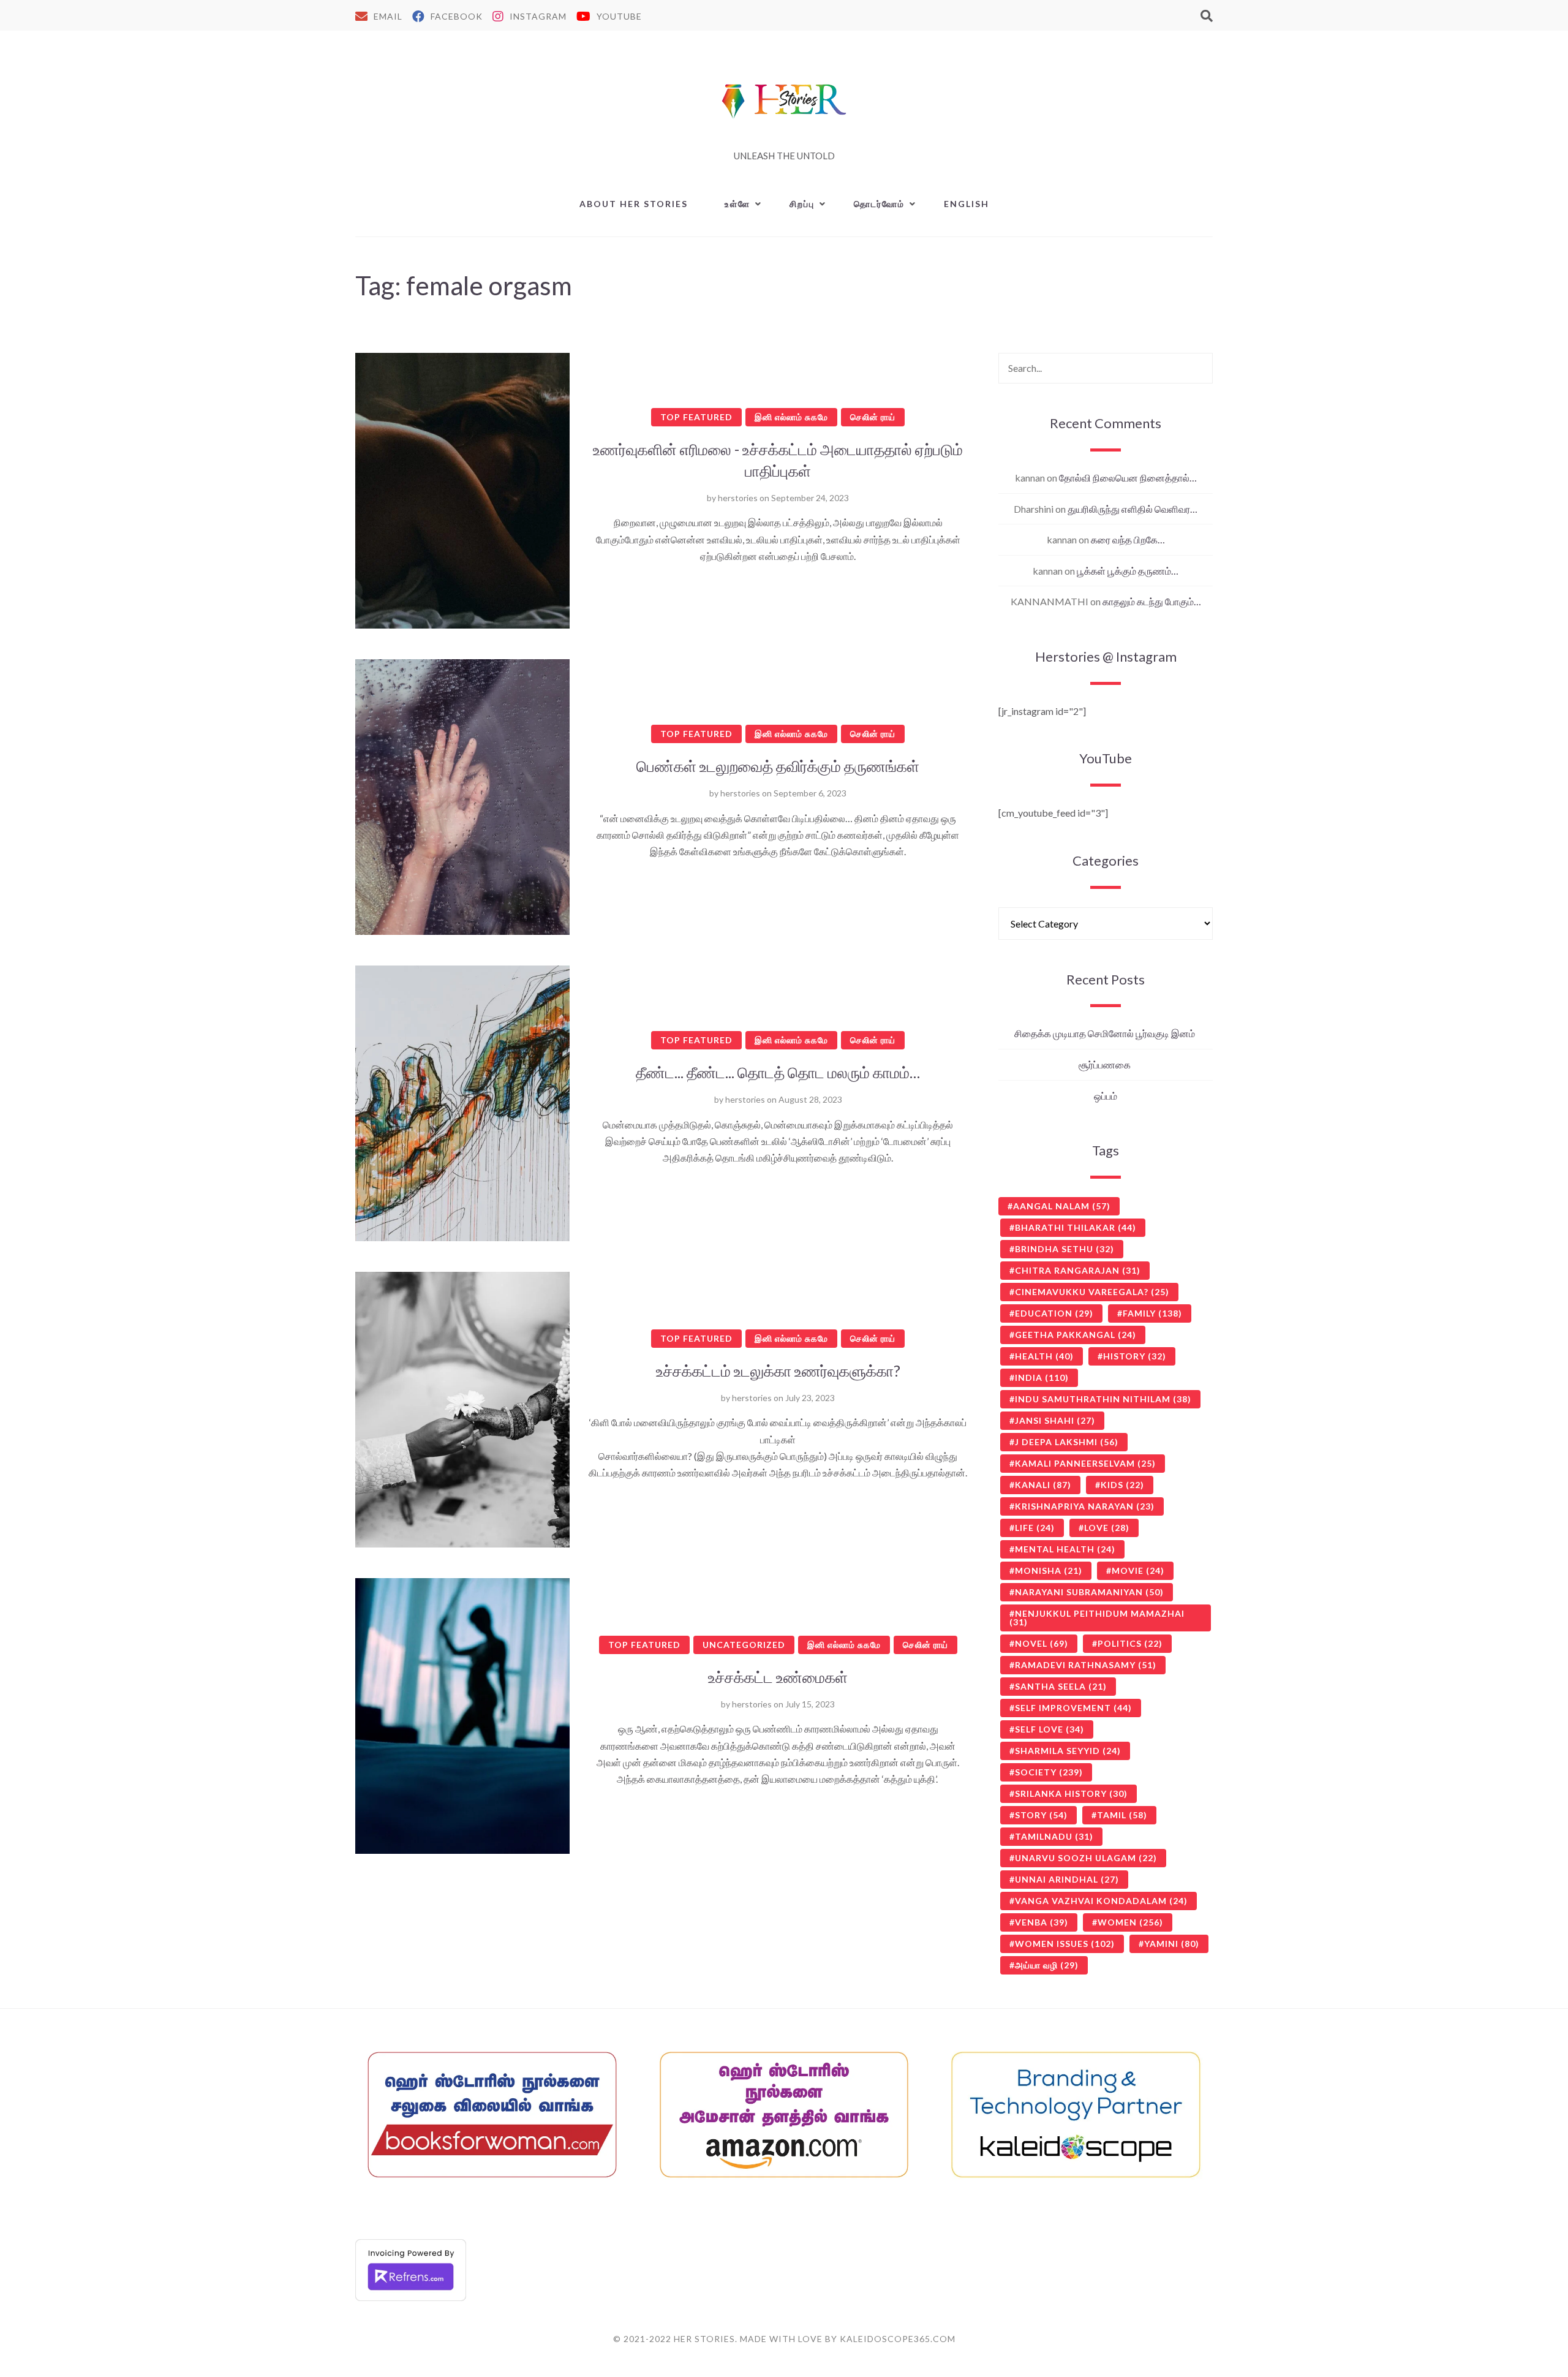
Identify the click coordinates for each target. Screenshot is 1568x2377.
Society (1049, 1772)
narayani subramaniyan (1089, 1592)
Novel (1042, 1643)
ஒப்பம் (1106, 1096)
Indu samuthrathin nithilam (1103, 1399)
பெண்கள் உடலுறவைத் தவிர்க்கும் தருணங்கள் (778, 766)
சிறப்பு (802, 204)
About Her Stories (634, 204)
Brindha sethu (1065, 1249)
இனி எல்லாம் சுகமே (791, 417)
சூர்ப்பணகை (1106, 1064)
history (1135, 1356)
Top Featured (696, 417)
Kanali (1043, 1485)
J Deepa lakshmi (1067, 1442)
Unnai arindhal (1067, 1879)
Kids (1122, 1485)
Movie (1138, 1570)
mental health (1065, 1549)
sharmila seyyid (1068, 1751)
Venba (1042, 1922)
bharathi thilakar (1076, 1227)
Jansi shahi (1055, 1420)
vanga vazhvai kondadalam (1101, 1901)
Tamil (1122, 1815)
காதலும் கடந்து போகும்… (1152, 601)
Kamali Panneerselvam (1085, 1463)
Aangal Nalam (1062, 1206)
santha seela (1061, 1686)
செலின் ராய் (873, 417)
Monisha (1049, 1570)
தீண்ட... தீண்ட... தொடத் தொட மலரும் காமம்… (778, 1072)
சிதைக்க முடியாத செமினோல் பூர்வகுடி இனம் (1106, 1033)
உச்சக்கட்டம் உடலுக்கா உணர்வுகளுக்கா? (778, 1370)
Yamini (1172, 1944)
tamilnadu (1054, 1836)
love (1107, 1528)
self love (1050, 1729)
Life (1035, 1528)
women (1130, 1922)
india (1042, 1377)
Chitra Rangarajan (1078, 1270)
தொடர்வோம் (879, 204)
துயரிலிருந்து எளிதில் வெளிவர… (1133, 509)
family (1152, 1313)
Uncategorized (744, 1645)
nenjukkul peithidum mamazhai (1097, 1618)
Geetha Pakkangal (1076, 1335)
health (1044, 1356)
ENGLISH (967, 204)
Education (1054, 1313)
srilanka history (1071, 1793)
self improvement (1073, 1708)
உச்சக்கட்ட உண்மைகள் (778, 1677)
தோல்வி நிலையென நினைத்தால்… (1128, 478)
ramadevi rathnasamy (1086, 1665)
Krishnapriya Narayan (1085, 1506)
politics (1130, 1643)
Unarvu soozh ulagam (1086, 1858)
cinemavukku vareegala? (1092, 1292)
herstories (738, 498)
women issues (1065, 1944)
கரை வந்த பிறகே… (1128, 539)
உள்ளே (737, 204)
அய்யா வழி (1047, 1965)
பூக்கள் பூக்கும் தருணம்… (1128, 571)
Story (1041, 1815)
